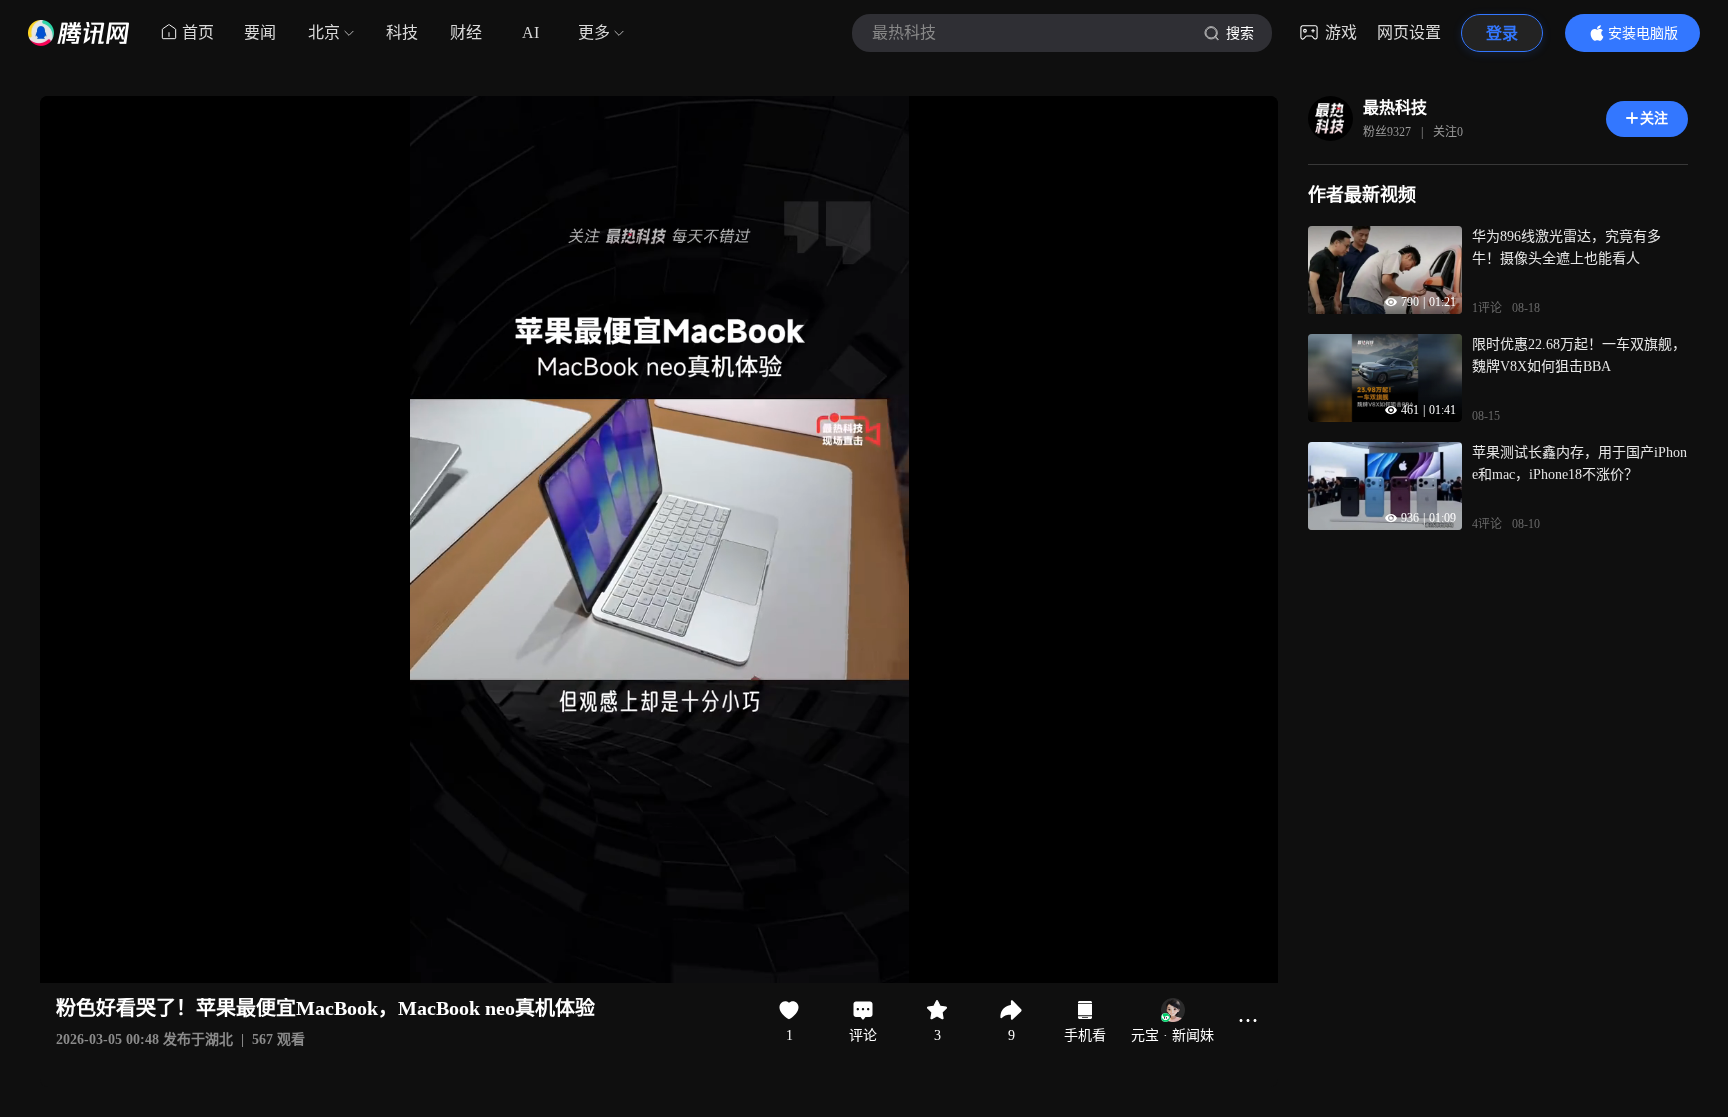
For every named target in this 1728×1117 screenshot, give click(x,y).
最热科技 (1395, 107)
